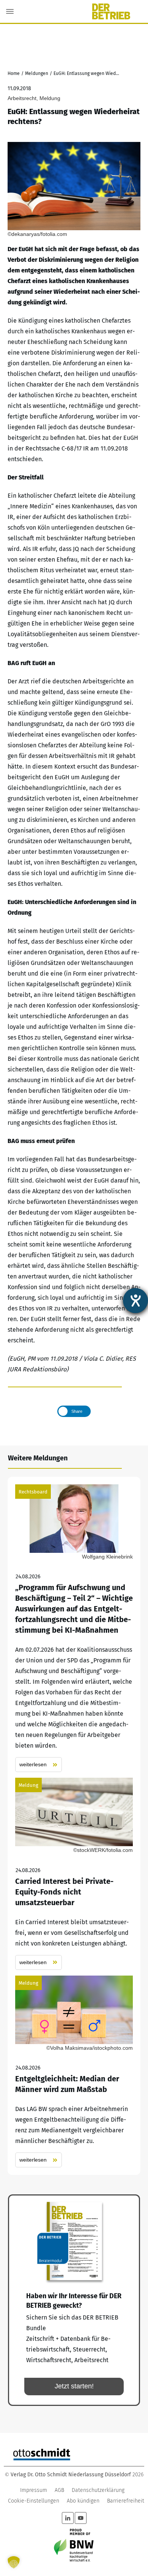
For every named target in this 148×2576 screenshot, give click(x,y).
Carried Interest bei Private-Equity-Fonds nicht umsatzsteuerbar (74, 1874)
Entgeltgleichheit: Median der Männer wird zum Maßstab (74, 2072)
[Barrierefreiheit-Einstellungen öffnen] (135, 1301)
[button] (14, 2562)
